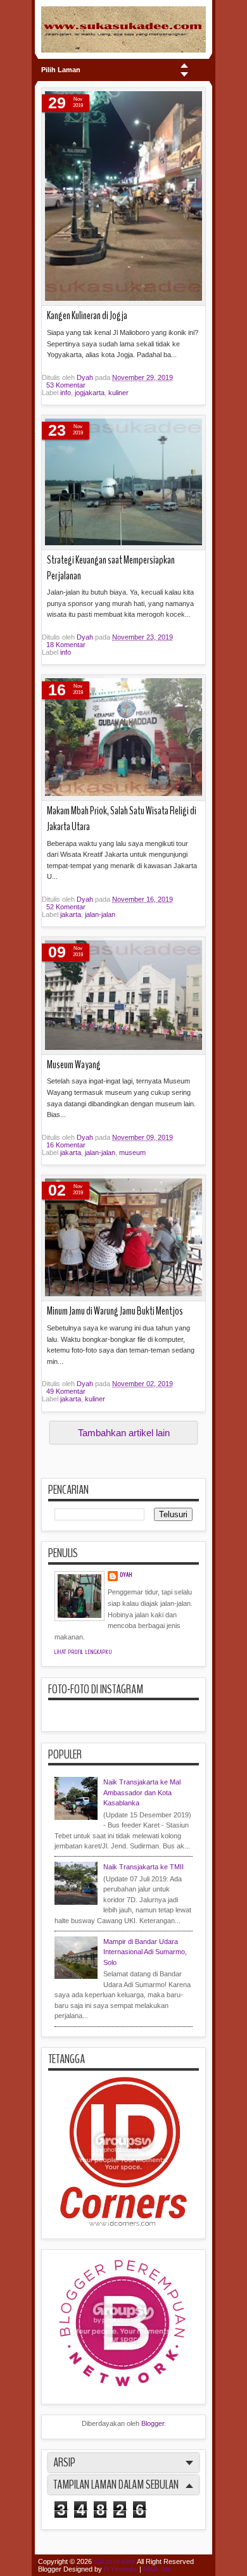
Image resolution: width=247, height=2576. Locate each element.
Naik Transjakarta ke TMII (143, 1867)
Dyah (86, 377)
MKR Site (157, 2569)
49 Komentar (66, 1391)
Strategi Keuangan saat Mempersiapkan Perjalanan (111, 568)
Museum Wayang (74, 1065)
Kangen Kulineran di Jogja (87, 316)
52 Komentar (66, 907)
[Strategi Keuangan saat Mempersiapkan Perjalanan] (123, 483)
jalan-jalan (100, 914)
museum (132, 1152)
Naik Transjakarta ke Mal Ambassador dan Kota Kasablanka (142, 1792)
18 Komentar (66, 645)
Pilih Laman (61, 70)
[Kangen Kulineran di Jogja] (123, 197)
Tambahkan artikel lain (124, 1433)
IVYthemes (121, 2569)
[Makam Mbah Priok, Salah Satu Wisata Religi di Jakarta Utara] (123, 738)
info (66, 393)
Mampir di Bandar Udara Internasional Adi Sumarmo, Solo (145, 1952)
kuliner (118, 393)
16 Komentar (66, 1145)
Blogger (153, 2423)
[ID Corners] (123, 2223)
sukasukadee (115, 2561)
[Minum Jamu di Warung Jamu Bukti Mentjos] (123, 1238)
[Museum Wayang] (123, 996)
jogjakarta (90, 393)
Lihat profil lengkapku (83, 1652)
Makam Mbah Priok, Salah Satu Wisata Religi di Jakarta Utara (122, 819)
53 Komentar (66, 385)
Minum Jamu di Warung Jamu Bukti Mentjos (115, 1311)
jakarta (71, 914)
